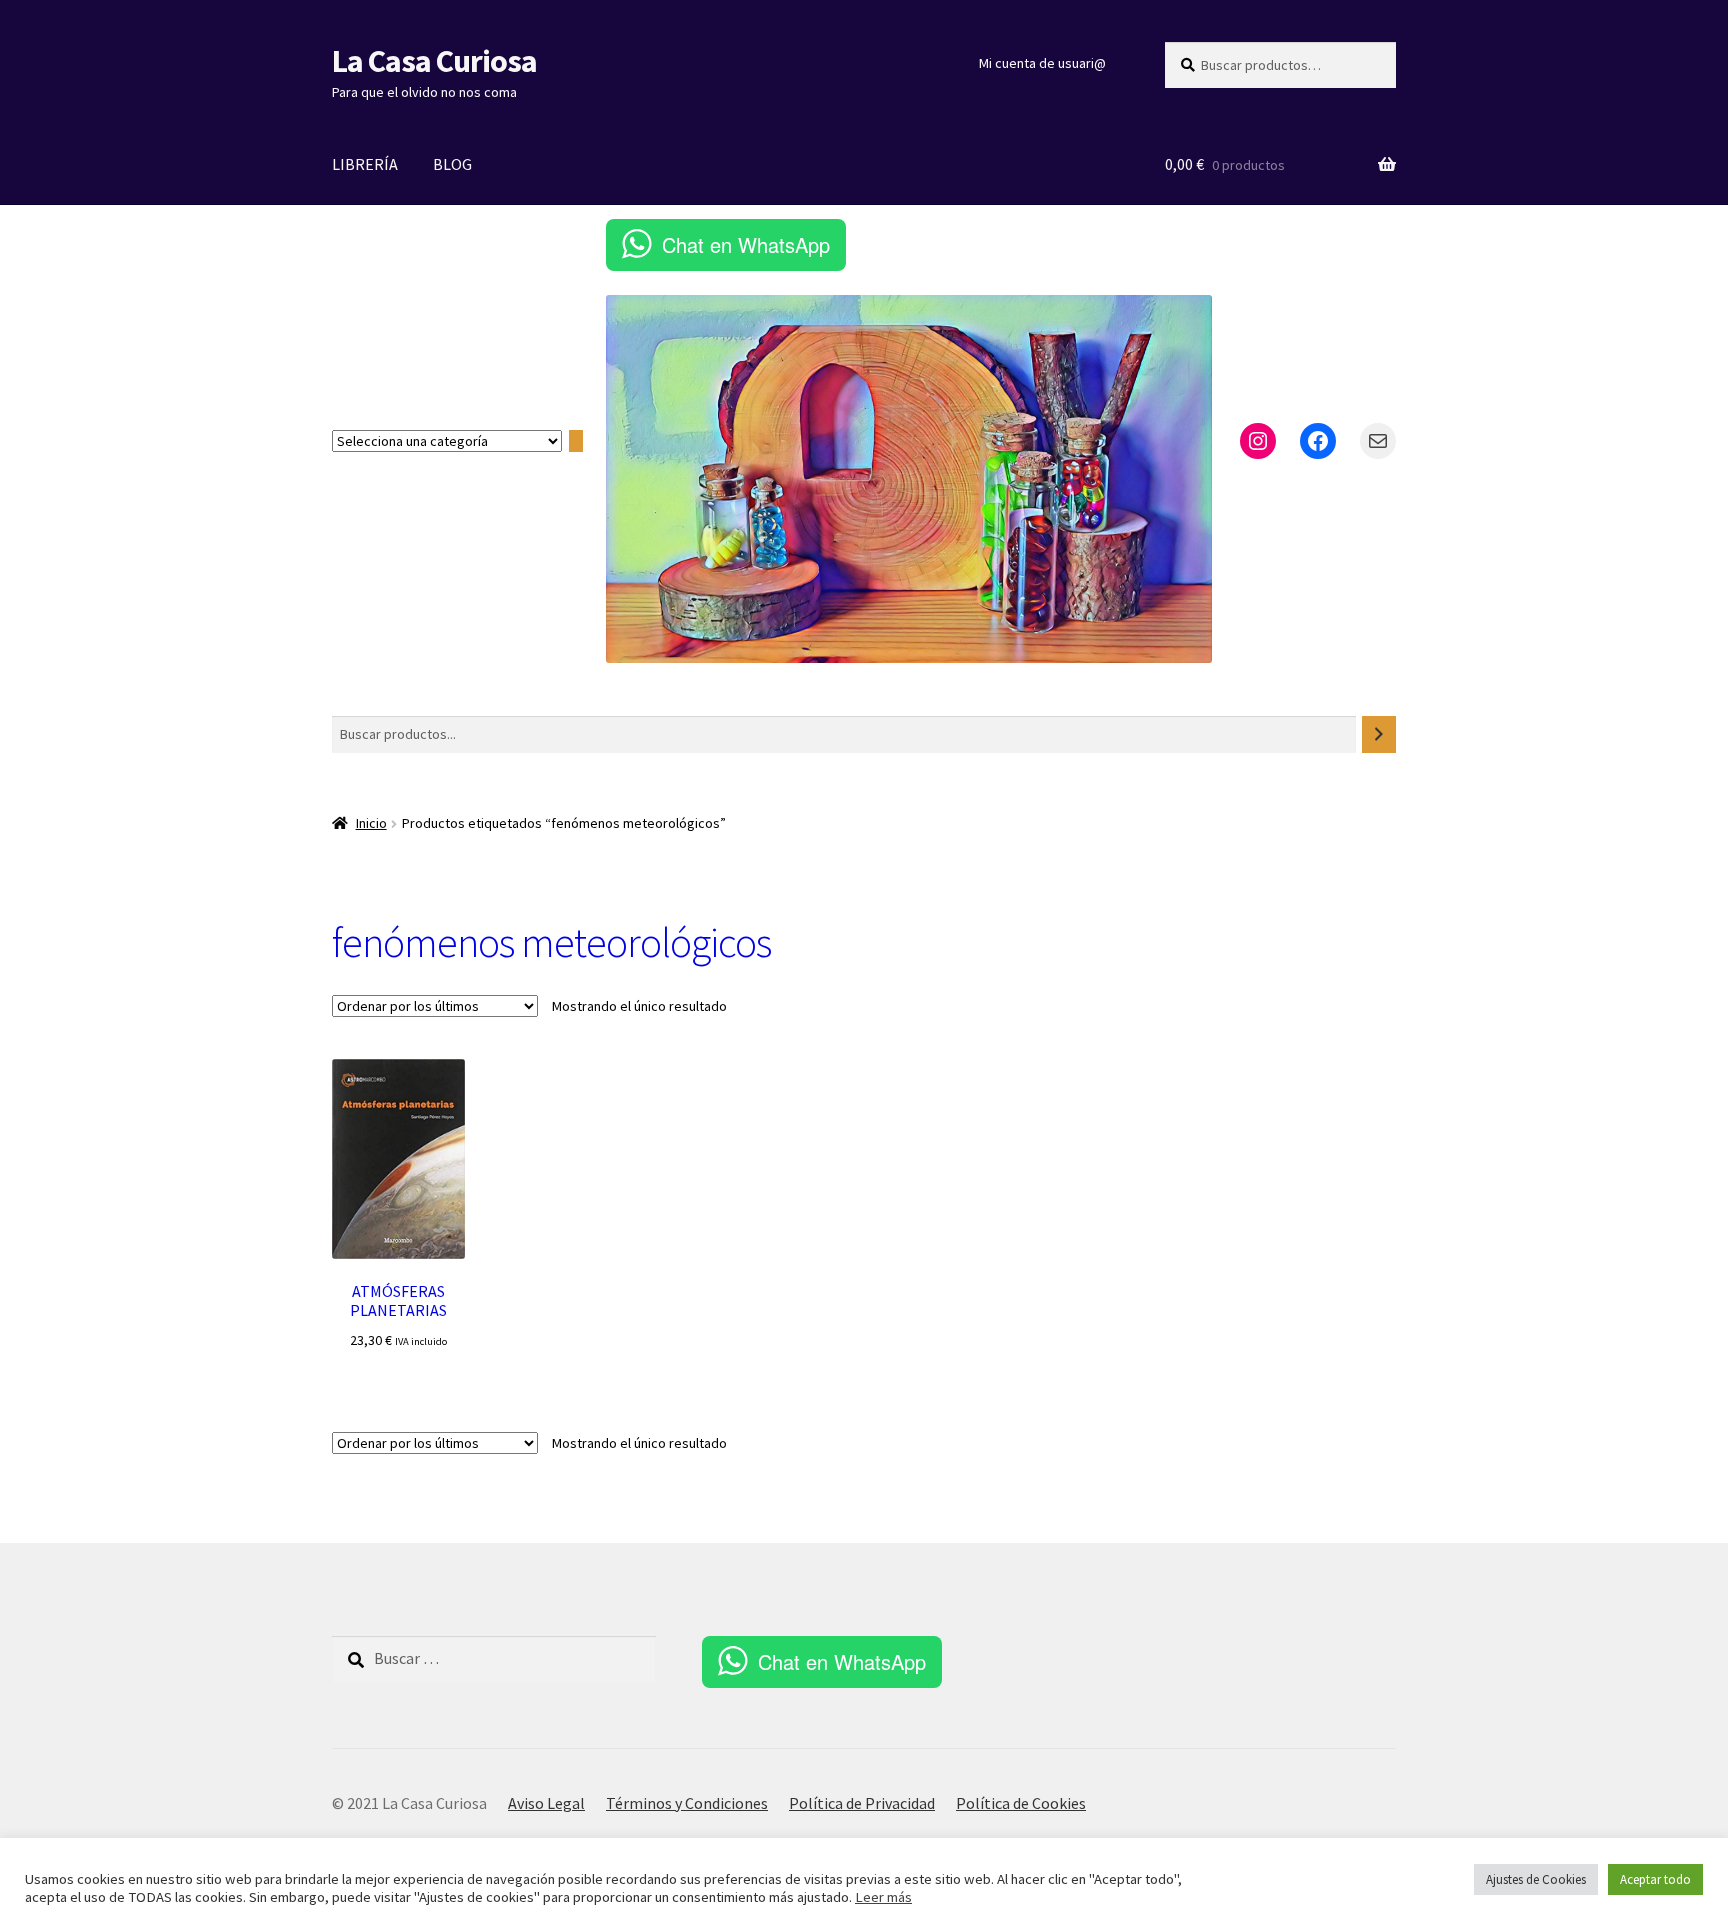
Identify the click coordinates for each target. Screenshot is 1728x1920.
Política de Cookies (1021, 1803)
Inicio (371, 823)
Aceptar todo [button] (1655, 1879)
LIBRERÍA (365, 164)
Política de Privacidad (862, 1803)
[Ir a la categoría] (576, 441)
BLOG (452, 164)
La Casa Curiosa (434, 61)
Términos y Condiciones (687, 1803)
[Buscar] (1379, 734)
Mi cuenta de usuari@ (1042, 63)
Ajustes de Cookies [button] (1536, 1879)
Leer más (883, 1897)
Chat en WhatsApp (746, 244)
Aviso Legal (546, 1803)
